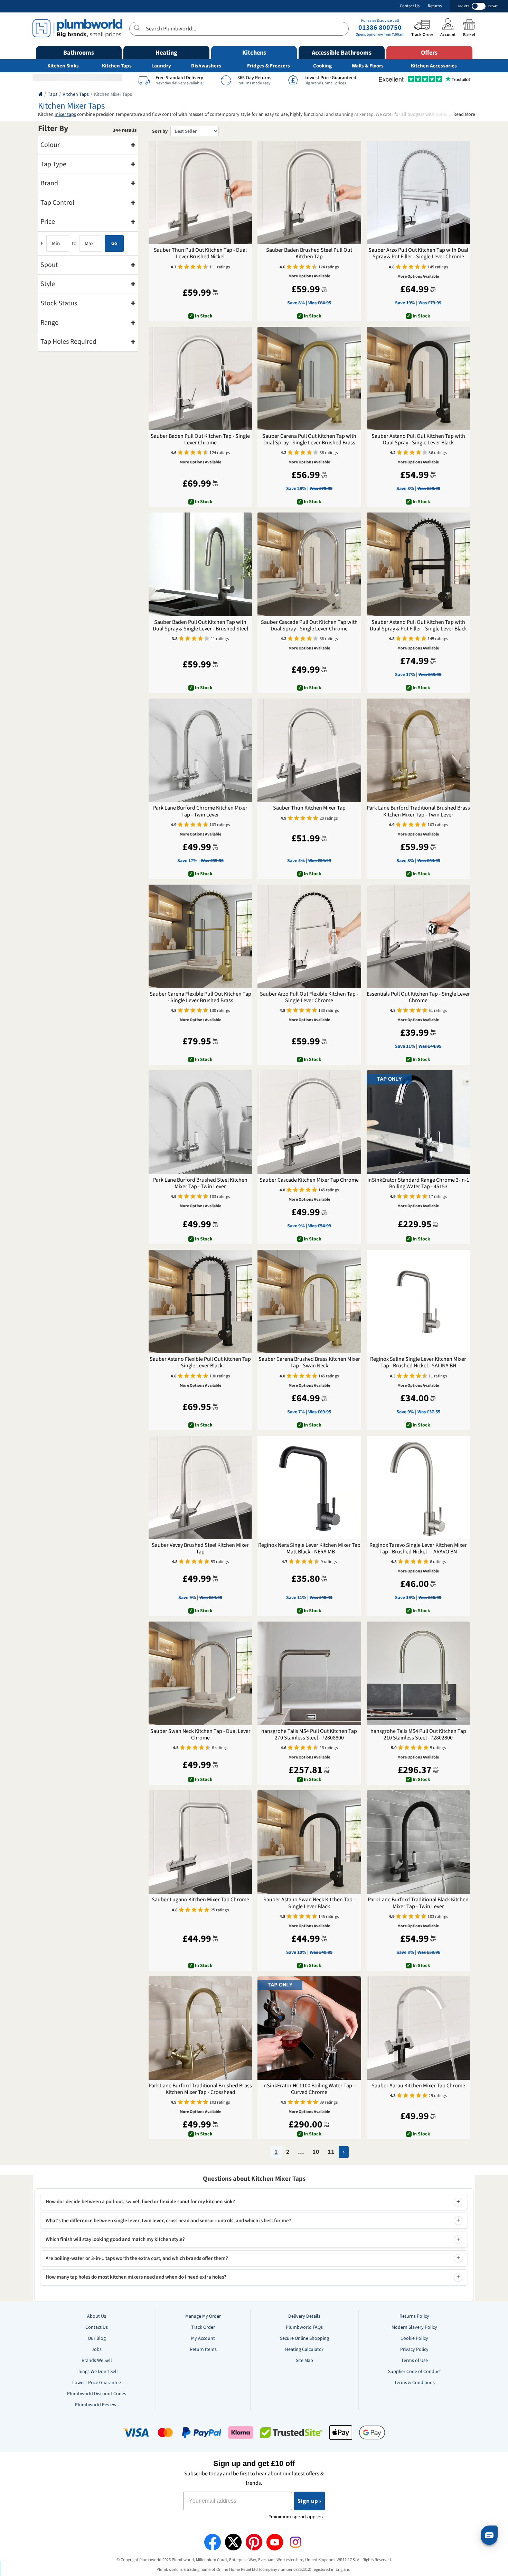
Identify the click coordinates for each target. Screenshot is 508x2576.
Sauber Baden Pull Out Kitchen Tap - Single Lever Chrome (200, 440)
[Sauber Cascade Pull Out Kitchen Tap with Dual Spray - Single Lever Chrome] (309, 564)
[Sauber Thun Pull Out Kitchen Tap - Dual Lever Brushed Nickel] (200, 192)
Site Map (304, 2361)
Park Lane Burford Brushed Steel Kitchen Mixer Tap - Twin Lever (200, 1183)
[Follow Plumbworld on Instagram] (295, 2542)
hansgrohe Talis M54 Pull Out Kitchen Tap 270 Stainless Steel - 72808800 (309, 1735)
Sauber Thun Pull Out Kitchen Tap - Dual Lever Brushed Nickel (200, 253)
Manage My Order (203, 2316)
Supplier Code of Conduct (415, 2372)
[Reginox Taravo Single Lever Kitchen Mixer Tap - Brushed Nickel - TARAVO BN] (418, 1488)
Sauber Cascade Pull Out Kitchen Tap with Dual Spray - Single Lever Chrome (309, 626)
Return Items (203, 2349)
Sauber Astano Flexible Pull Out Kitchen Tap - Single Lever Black (200, 1363)
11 (331, 2152)
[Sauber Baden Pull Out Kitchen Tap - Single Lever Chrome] (200, 378)
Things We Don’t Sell (97, 2372)
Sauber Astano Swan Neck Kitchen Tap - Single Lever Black (309, 1903)
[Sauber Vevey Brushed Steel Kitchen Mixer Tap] (200, 1488)
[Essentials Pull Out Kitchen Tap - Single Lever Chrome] (418, 936)
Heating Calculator (304, 2349)
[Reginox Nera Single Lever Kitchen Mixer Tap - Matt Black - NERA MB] (309, 1488)
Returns (435, 6)
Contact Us (410, 6)
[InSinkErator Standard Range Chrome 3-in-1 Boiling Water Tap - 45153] (418, 1122)
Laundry (161, 66)
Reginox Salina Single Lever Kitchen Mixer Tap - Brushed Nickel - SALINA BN (418, 1363)
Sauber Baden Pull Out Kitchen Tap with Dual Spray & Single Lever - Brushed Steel (200, 626)
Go (114, 243)
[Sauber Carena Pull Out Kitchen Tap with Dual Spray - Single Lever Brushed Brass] (309, 378)
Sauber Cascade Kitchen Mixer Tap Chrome (309, 1180)
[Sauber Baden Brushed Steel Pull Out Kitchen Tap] (309, 192)
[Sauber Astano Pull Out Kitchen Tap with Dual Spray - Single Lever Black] (418, 378)
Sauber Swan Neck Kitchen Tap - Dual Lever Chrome (200, 1735)
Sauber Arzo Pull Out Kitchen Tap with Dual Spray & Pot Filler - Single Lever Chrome (418, 253)
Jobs (97, 2349)
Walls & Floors (368, 66)
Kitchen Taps (117, 66)
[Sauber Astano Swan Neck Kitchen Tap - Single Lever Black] (309, 1842)
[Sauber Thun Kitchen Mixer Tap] (309, 750)
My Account (203, 2338)
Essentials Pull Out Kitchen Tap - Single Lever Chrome (418, 997)
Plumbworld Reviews (97, 2405)
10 (316, 2152)
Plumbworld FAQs (304, 2327)
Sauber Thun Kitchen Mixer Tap (309, 808)
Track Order (203, 2327)
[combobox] (239, 29)
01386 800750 (380, 28)
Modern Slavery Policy (414, 2327)
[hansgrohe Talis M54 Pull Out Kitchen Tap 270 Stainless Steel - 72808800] (309, 1673)
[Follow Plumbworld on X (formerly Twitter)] (233, 2542)
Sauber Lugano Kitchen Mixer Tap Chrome (200, 1900)
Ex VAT (493, 6)
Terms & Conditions (415, 2383)
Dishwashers (206, 66)
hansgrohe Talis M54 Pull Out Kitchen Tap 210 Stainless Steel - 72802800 (418, 1735)
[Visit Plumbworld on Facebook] (213, 2542)
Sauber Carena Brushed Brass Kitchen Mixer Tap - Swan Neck (309, 1363)
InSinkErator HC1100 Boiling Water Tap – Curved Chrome (309, 2089)
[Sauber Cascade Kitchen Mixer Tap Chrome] (309, 1122)
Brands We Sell (97, 2361)
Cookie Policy (414, 2338)
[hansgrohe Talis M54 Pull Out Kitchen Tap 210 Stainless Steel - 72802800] (418, 1673)
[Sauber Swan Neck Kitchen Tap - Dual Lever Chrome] (200, 1673)
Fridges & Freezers (269, 66)
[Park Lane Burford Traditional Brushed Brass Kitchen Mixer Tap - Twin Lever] (418, 750)
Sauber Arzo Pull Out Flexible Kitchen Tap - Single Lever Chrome (309, 997)
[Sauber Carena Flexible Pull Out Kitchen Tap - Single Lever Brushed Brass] (200, 936)
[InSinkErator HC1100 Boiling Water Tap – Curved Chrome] (309, 2028)
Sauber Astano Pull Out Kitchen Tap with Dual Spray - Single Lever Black (418, 440)
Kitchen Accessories (434, 66)
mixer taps (65, 114)
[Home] (40, 94)
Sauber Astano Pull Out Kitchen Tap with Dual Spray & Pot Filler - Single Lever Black (418, 626)
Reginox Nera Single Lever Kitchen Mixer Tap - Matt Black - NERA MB (309, 1549)
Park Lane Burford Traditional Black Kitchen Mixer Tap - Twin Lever (418, 1903)
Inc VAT (464, 6)
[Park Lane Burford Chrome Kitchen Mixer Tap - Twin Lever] (200, 750)
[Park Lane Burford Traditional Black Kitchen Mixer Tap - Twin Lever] (418, 1842)
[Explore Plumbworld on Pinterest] (254, 2542)
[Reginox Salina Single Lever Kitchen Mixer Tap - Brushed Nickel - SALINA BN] (418, 1301)
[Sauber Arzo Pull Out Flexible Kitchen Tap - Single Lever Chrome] (309, 936)
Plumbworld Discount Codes (97, 2394)
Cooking (322, 66)
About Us (97, 2316)
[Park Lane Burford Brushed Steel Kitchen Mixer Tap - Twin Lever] (200, 1122)
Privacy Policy (414, 2349)
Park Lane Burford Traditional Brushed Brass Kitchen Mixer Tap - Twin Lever (418, 811)
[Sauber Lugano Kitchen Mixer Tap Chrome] (200, 1842)
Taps (53, 94)
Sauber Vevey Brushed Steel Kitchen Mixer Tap (200, 1549)
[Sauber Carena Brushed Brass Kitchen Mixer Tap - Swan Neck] (309, 1301)
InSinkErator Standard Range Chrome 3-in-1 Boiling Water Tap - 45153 (418, 1183)
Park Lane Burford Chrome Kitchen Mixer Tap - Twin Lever (200, 811)
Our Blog (97, 2338)
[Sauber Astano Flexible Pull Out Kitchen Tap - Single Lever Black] (200, 1301)
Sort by (160, 131)
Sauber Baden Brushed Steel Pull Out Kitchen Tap (309, 253)
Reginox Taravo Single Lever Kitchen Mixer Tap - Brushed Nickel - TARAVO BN (418, 1549)
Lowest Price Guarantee (97, 2383)
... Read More (462, 115)
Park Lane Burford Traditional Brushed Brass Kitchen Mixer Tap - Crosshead (200, 2089)
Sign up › (309, 2501)
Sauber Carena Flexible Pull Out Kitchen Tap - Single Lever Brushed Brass (200, 997)
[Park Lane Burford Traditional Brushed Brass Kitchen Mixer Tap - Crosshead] (200, 2028)
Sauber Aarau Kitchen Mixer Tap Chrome (418, 2086)
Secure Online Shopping (304, 2338)
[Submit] (138, 28)
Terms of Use (415, 2361)
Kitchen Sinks (63, 66)
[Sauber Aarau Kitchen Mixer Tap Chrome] (418, 2028)
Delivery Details (304, 2316)
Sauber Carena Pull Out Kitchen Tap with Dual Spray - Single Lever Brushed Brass (309, 440)
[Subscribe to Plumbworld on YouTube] (275, 2542)
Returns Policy (414, 2316)
